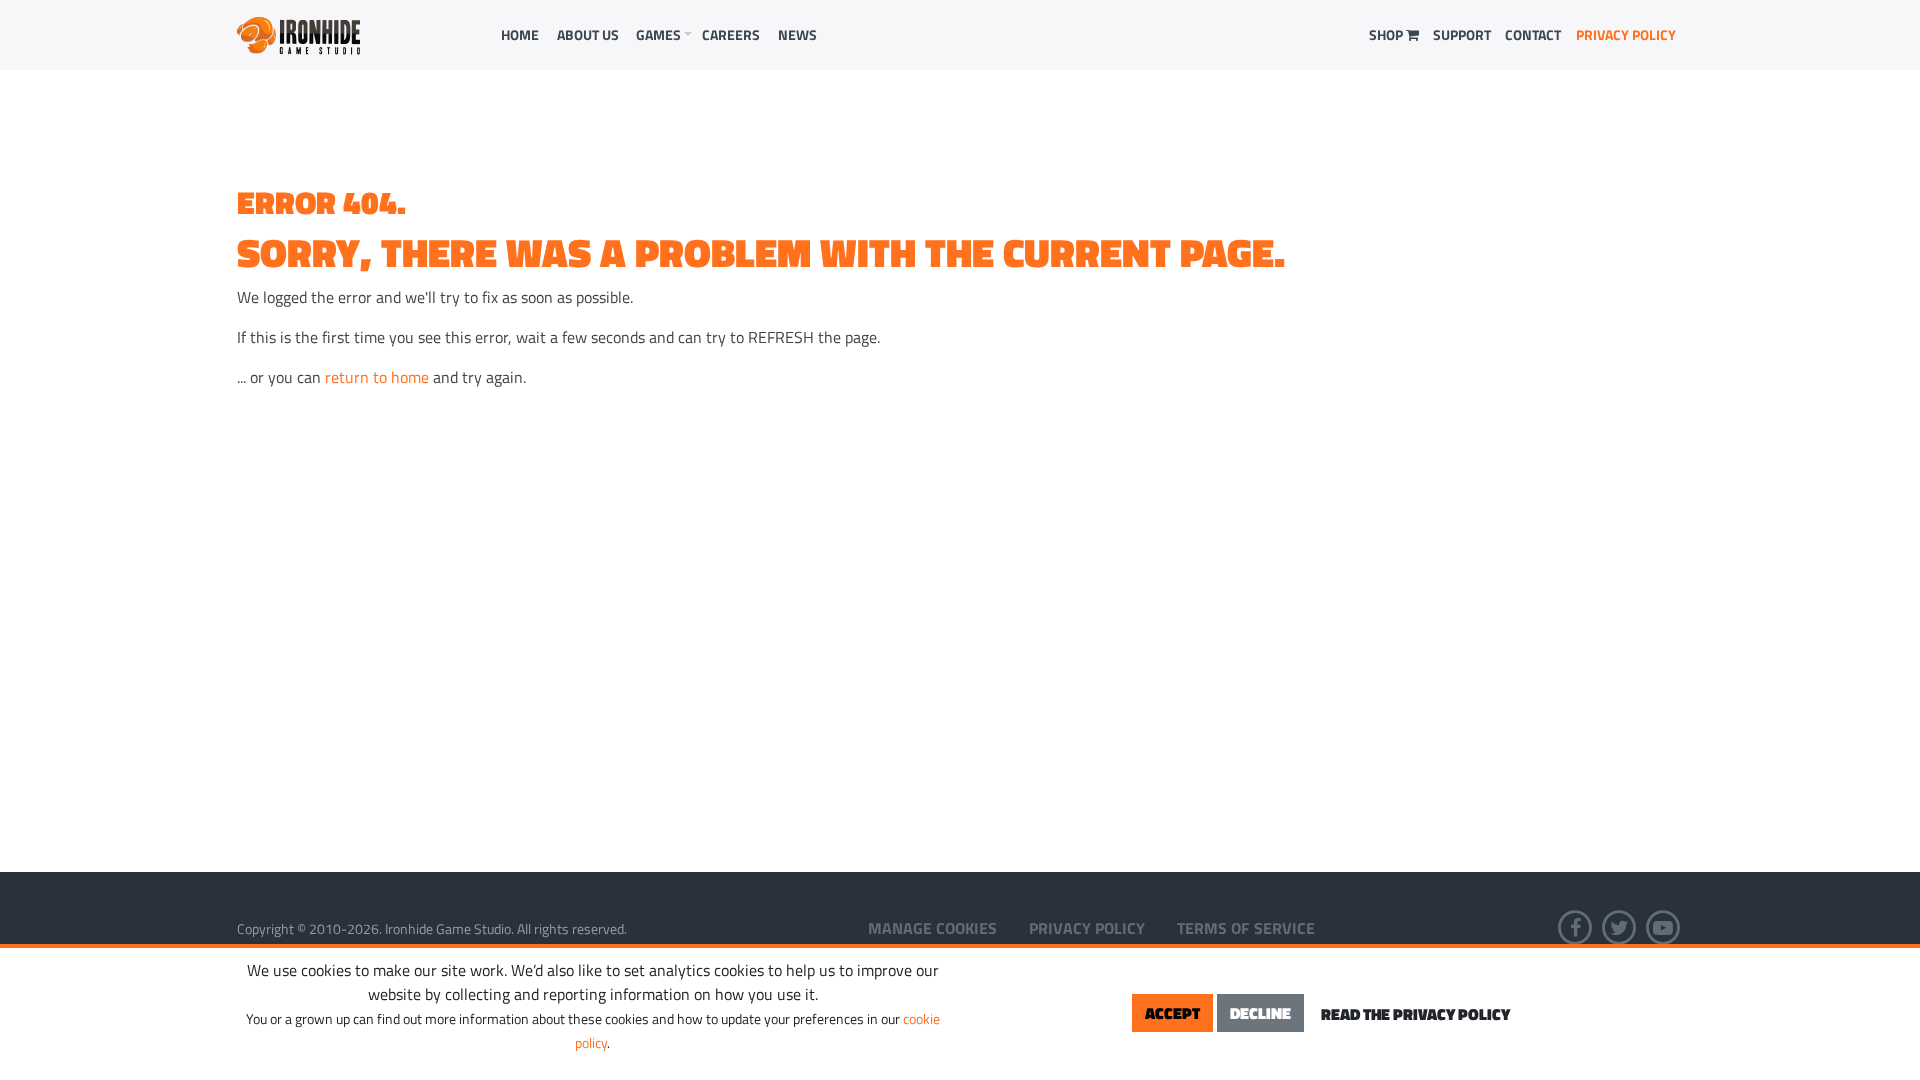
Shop (1387, 34)
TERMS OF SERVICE (1246, 928)
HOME (520, 34)
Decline (1260, 1013)
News (797, 34)
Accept (1172, 1013)
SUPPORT (1462, 34)
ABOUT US (588, 34)
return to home (377, 377)
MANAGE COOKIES (932, 928)
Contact (1533, 34)
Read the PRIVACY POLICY (1415, 1014)
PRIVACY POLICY (1626, 34)
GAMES (658, 34)
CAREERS (731, 34)
